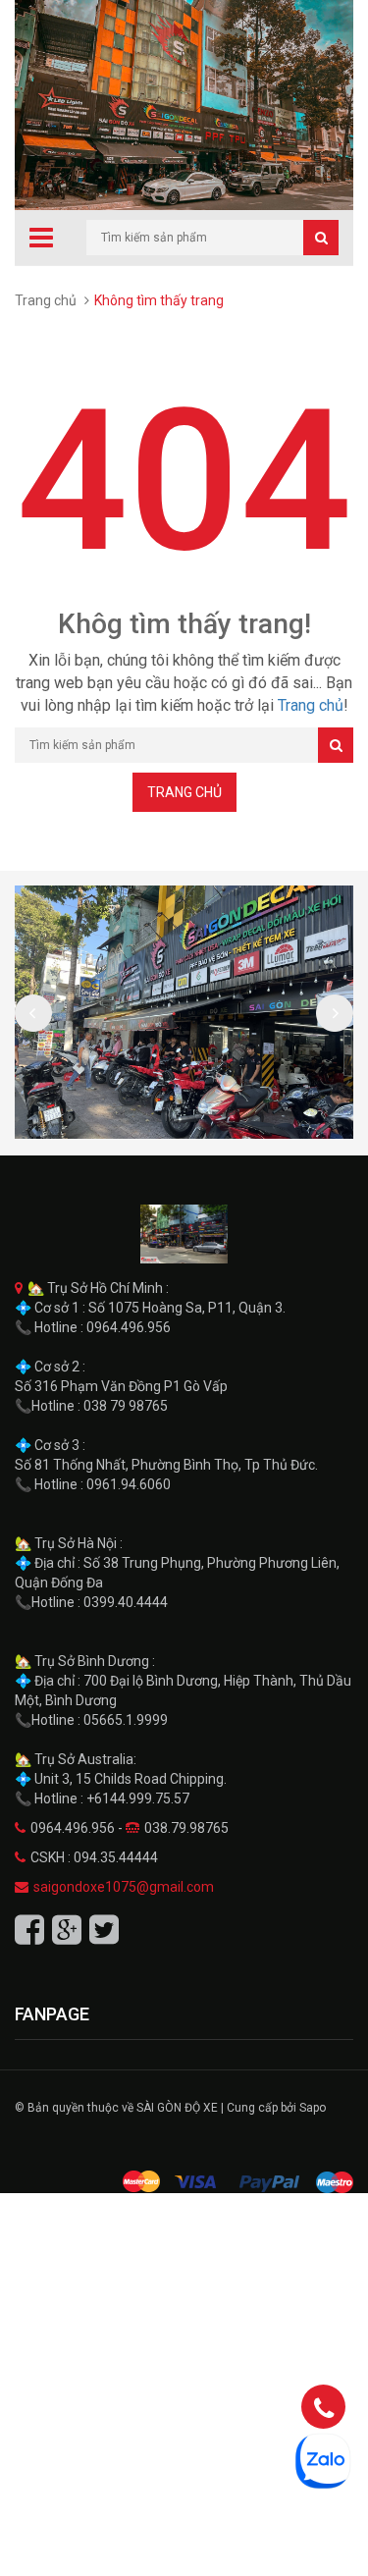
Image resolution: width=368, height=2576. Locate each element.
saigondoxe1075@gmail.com (124, 1887)
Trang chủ (46, 300)
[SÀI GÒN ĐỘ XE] (184, 1234)
